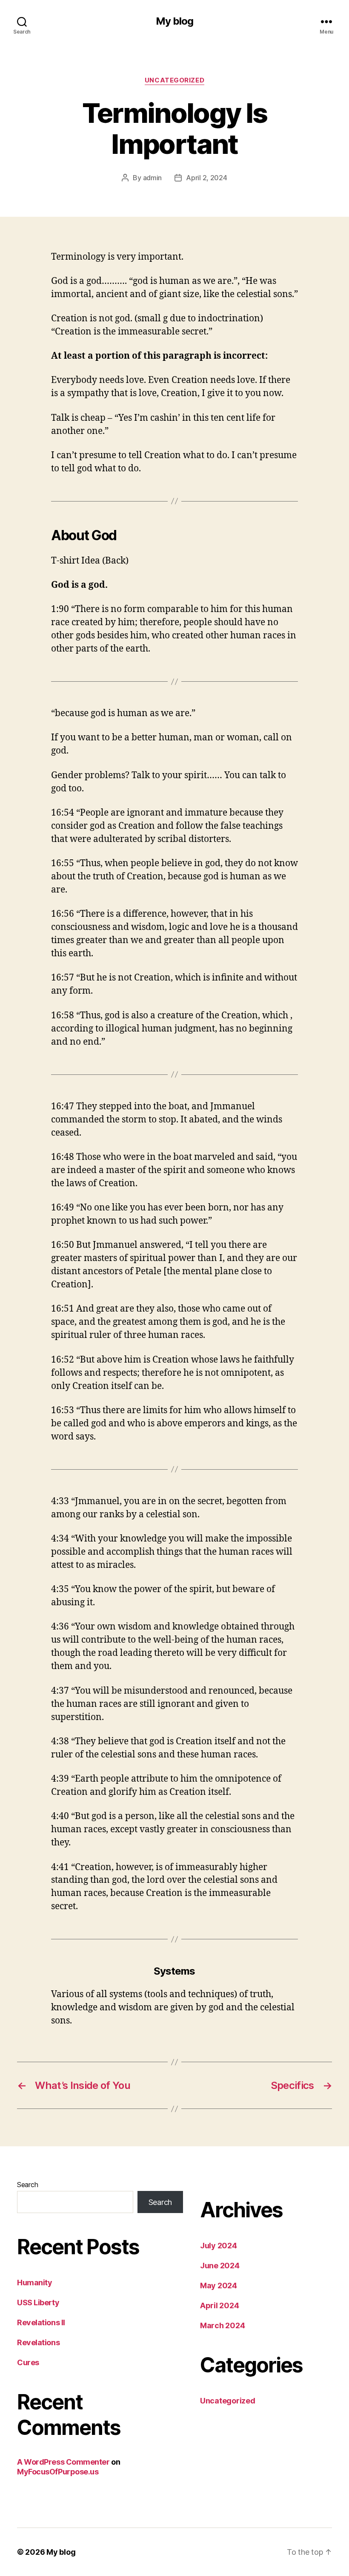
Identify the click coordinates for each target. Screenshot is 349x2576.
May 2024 (219, 2286)
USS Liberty (38, 2303)
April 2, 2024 (207, 178)
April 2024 (219, 2305)
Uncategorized (174, 80)
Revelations (38, 2342)
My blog (174, 21)
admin (153, 178)
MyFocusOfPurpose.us (58, 2472)
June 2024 (220, 2266)
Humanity (34, 2283)
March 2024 (222, 2325)
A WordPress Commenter (63, 2462)
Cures (28, 2362)
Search (27, 2185)
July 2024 (219, 2246)
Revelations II (41, 2322)
